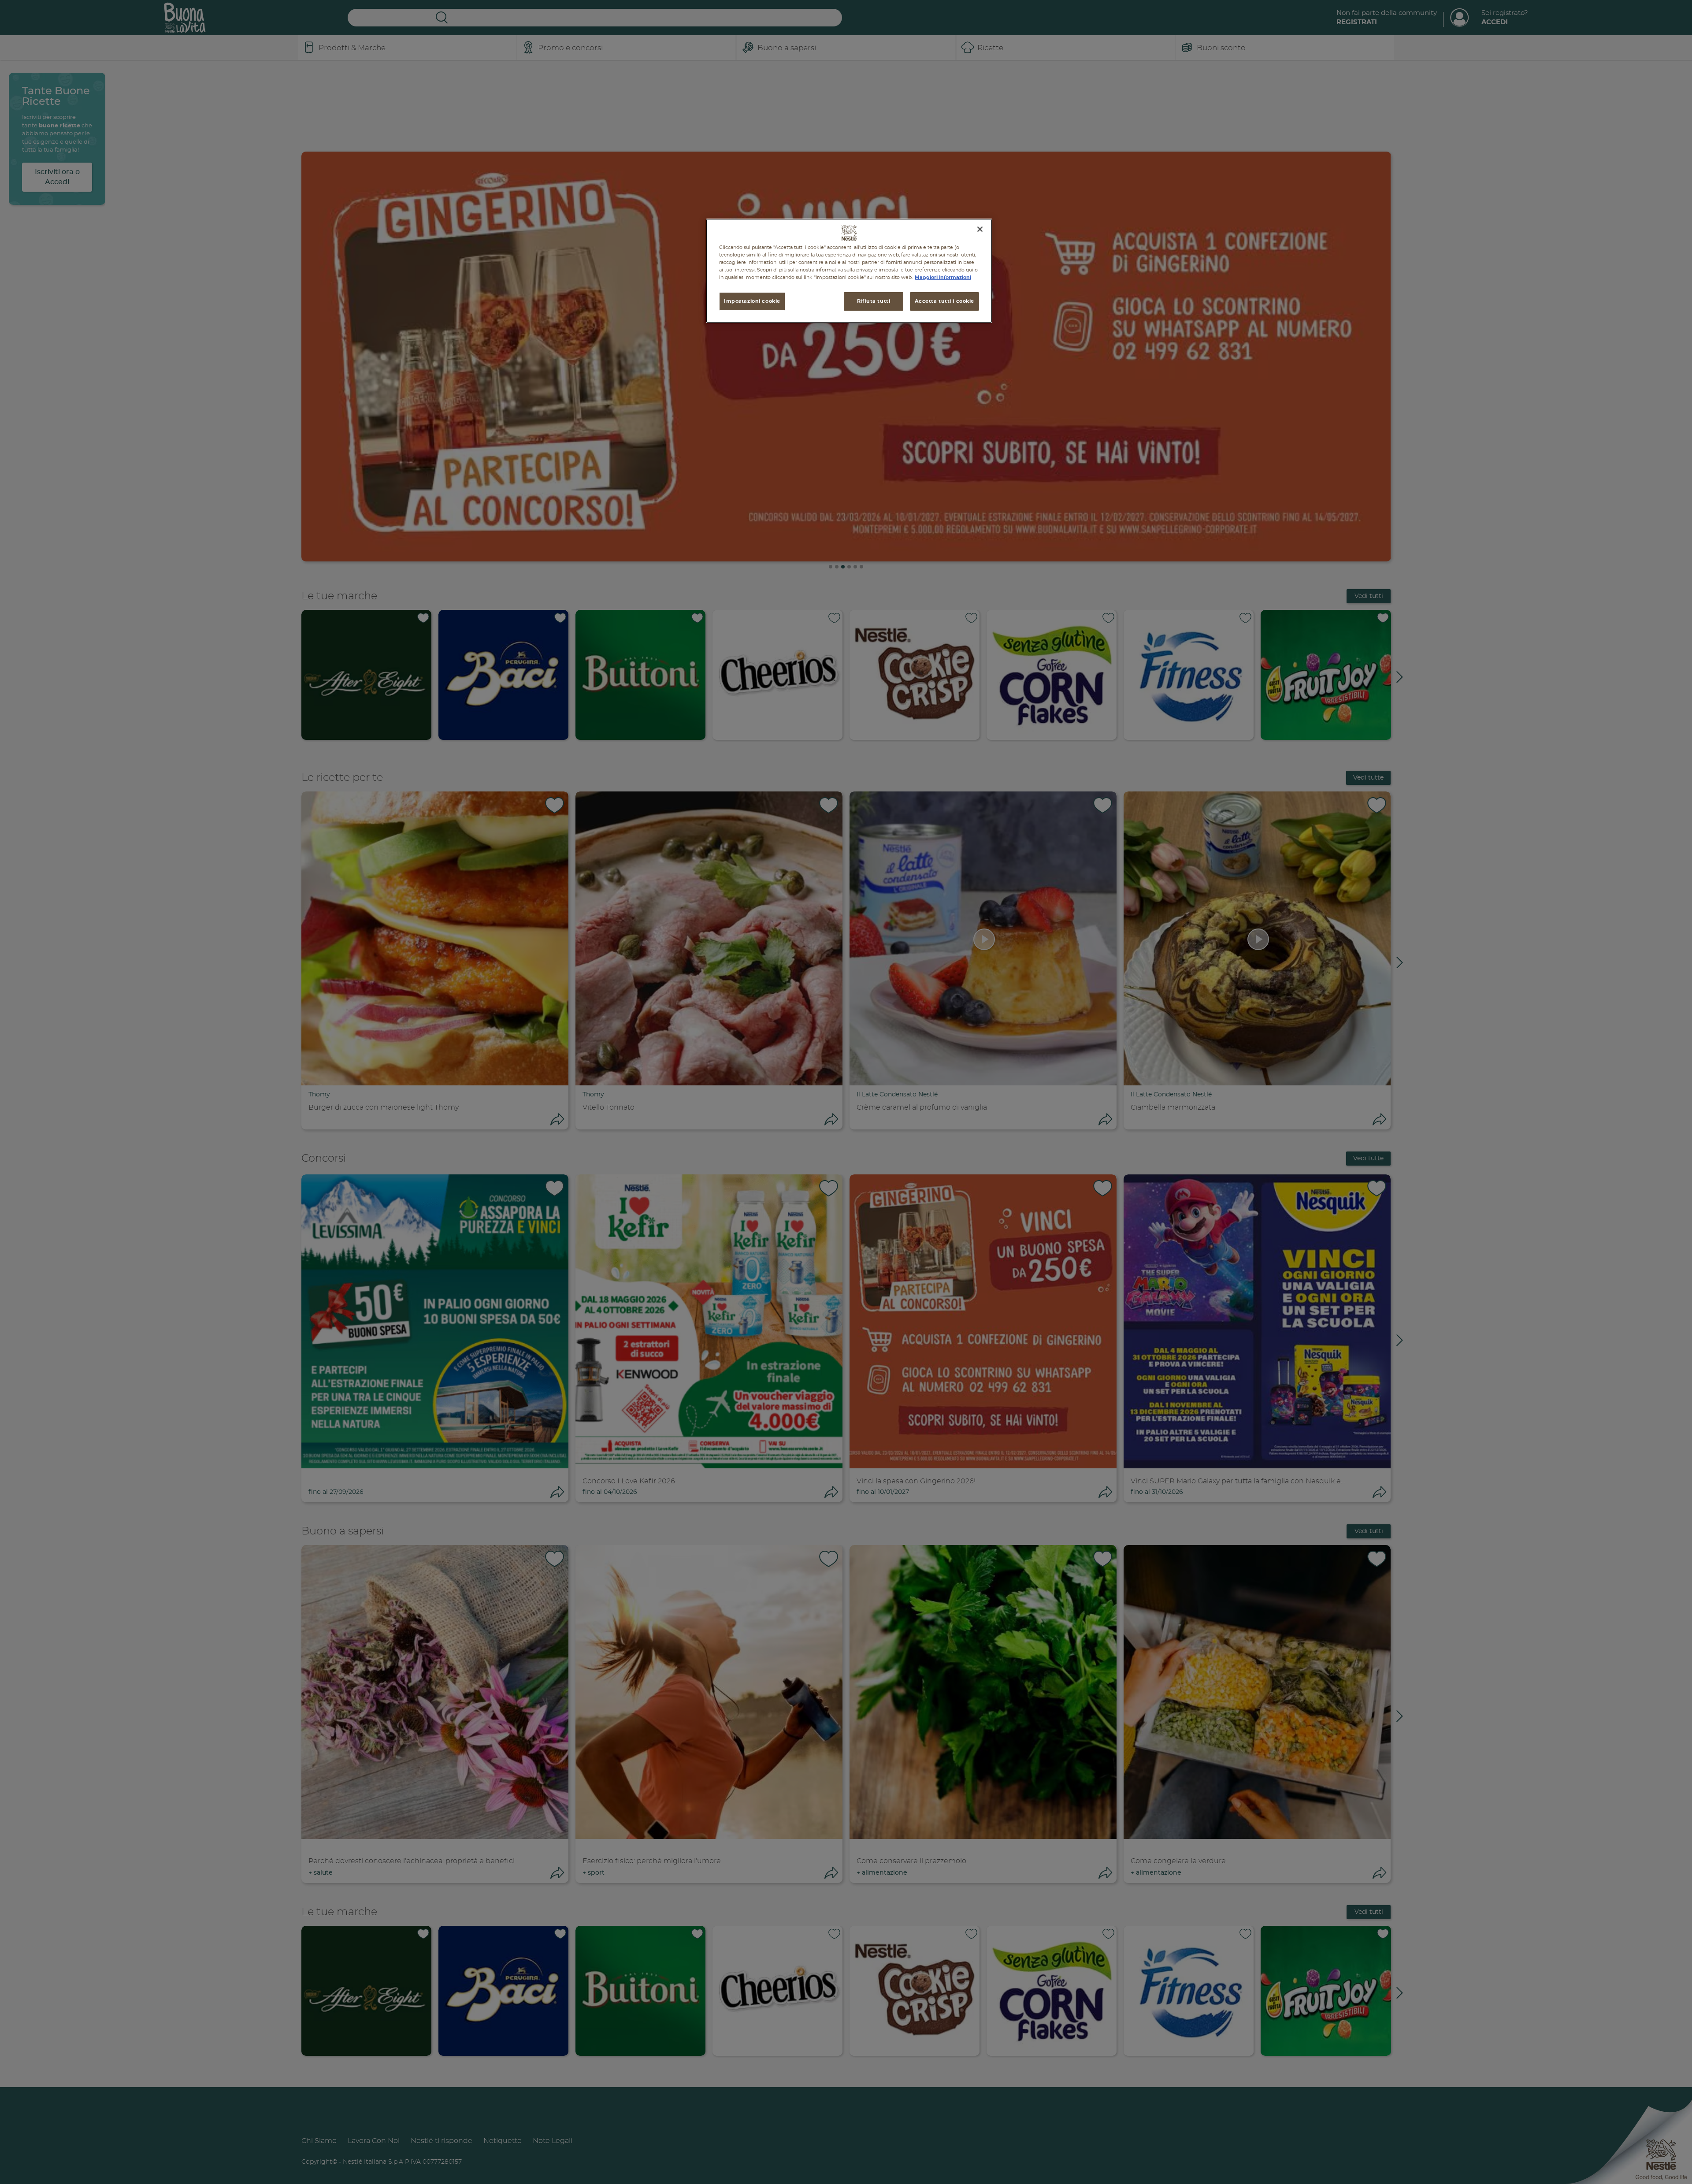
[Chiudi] (980, 229)
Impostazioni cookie (752, 301)
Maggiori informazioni (943, 277)
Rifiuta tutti (874, 301)
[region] (849, 271)
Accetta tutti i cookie (944, 301)
